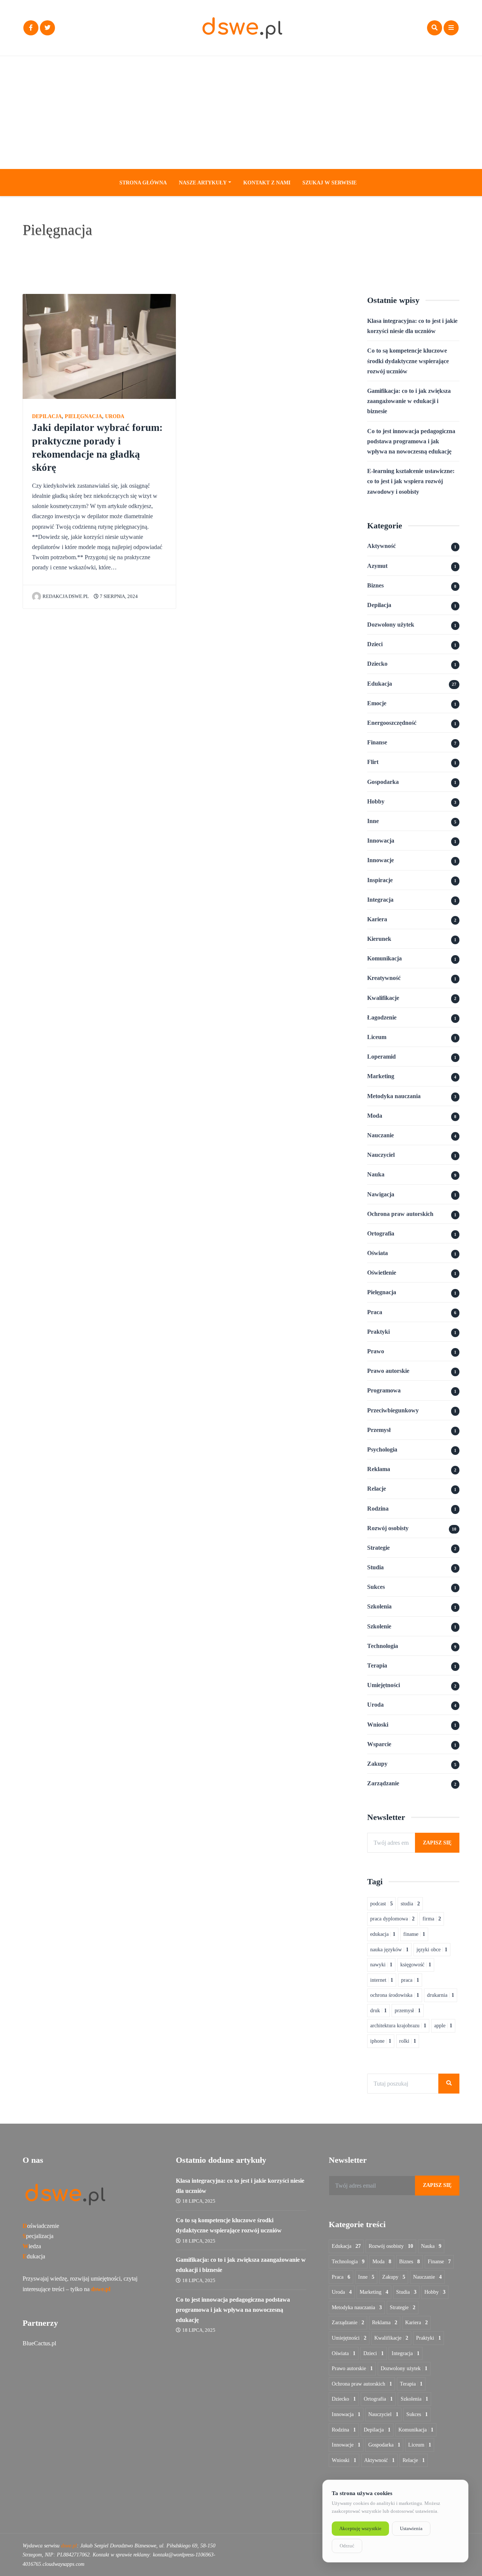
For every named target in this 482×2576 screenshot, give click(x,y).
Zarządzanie (383, 1783)
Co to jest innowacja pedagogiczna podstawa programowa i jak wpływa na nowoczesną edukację (411, 441)
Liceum (377, 1037)
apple (443, 2026)
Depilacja (47, 416)
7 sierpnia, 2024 (118, 596)
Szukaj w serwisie (329, 183)
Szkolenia (379, 1606)
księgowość (416, 1965)
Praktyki (378, 1332)
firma (432, 1919)
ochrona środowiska (395, 1995)
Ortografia (381, 1233)
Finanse (377, 742)
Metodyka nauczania (394, 1096)
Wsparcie (379, 1744)
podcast (381, 1904)
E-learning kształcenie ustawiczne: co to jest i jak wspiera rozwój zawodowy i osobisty (411, 481)
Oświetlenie (382, 1273)
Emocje (377, 703)
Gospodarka (383, 782)
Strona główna (143, 183)
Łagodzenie (382, 1017)
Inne (373, 821)
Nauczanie (381, 1135)
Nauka (376, 1174)
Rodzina (378, 1509)
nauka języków (389, 1950)
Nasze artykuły (203, 183)
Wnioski (378, 1725)
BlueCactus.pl (39, 2343)
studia (410, 1904)
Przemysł (379, 1430)
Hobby (376, 801)
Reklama (379, 1469)
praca (410, 1980)
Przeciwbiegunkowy (393, 1410)
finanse (414, 1934)
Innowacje (381, 860)
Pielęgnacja (83, 416)
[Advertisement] (241, 113)
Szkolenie (379, 1626)
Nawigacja (381, 1194)
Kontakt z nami (267, 183)
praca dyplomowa (392, 1919)
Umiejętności (384, 1685)
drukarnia (441, 1995)
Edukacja (380, 684)
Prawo (376, 1351)
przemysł (408, 2011)
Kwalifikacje (383, 998)
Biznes (375, 585)
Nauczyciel (381, 1155)
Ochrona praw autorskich (400, 1214)
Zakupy (377, 1764)
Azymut (377, 566)
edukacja (383, 1934)
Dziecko (377, 664)
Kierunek (379, 939)
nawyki (381, 1965)
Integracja (380, 900)
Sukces (376, 1587)
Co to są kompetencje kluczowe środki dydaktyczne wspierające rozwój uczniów (408, 361)
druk (378, 2011)
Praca (375, 1312)
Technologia (383, 1646)
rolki (408, 2041)
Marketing (381, 1076)
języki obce (432, 1950)
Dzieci (375, 644)
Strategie (378, 1548)
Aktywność (381, 546)
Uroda (115, 416)
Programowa (384, 1390)
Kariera (377, 919)
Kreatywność (384, 978)
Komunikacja (384, 958)
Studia (375, 1567)
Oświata (378, 1253)
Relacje (377, 1489)
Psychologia (382, 1449)
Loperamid (381, 1057)
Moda (375, 1116)
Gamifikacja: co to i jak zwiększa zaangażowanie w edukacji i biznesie (409, 401)
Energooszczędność (392, 723)
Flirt (373, 762)
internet (382, 1980)
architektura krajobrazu (398, 2026)
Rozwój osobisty (388, 1528)
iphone (381, 2041)
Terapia (377, 1665)
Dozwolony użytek (391, 625)
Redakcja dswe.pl (66, 596)
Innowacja (381, 841)
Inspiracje (380, 880)
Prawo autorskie (388, 1371)
